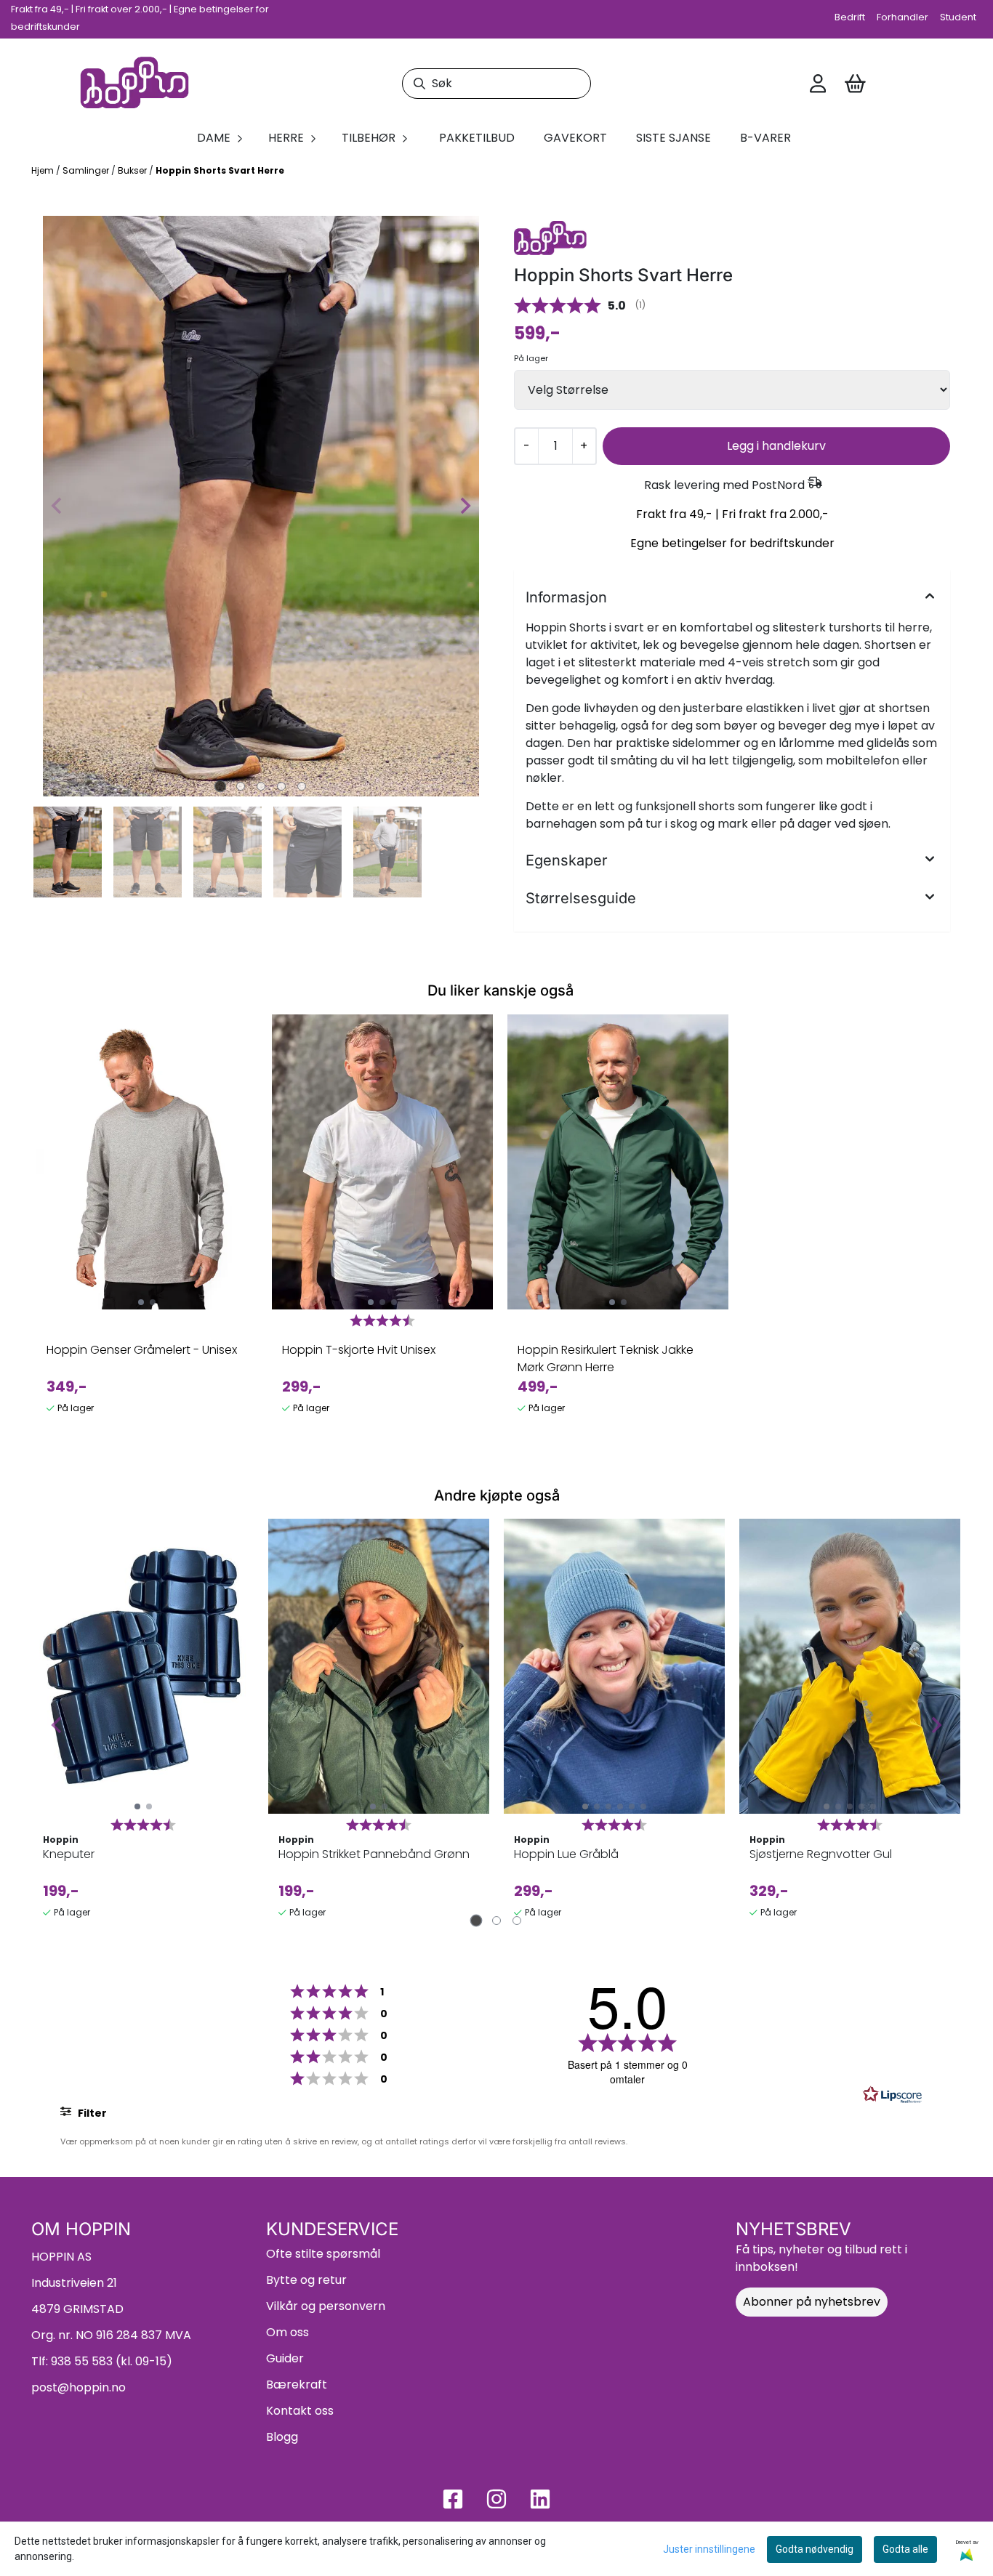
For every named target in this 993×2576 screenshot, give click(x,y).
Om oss (288, 2332)
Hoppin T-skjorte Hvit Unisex (359, 1350)
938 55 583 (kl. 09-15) (112, 2361)
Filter (91, 2113)
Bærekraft (297, 2385)
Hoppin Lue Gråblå (566, 1854)
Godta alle (905, 2549)
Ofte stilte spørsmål (323, 2254)
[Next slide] (465, 506)
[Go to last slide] (49, 852)
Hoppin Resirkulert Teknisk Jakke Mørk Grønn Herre (606, 1358)
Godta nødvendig (815, 2549)
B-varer (765, 138)
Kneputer (69, 1854)
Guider (285, 2358)
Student (958, 17)
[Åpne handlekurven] (855, 84)
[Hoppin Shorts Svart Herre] (261, 506)
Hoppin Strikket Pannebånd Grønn (374, 1854)
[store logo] (134, 84)
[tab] (221, 786)
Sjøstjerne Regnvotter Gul (821, 1854)
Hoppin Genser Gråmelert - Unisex (142, 1350)
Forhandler (902, 17)
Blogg (282, 2437)
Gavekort (575, 138)
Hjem (44, 170)
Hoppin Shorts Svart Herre (220, 170)
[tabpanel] (147, 1221)
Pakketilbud (477, 138)
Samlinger (87, 170)
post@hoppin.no (79, 2387)
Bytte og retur (306, 2280)
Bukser (133, 170)
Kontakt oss (300, 2411)
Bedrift (850, 17)
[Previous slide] (57, 506)
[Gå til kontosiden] (818, 84)
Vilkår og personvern (326, 2306)
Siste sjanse (674, 138)
